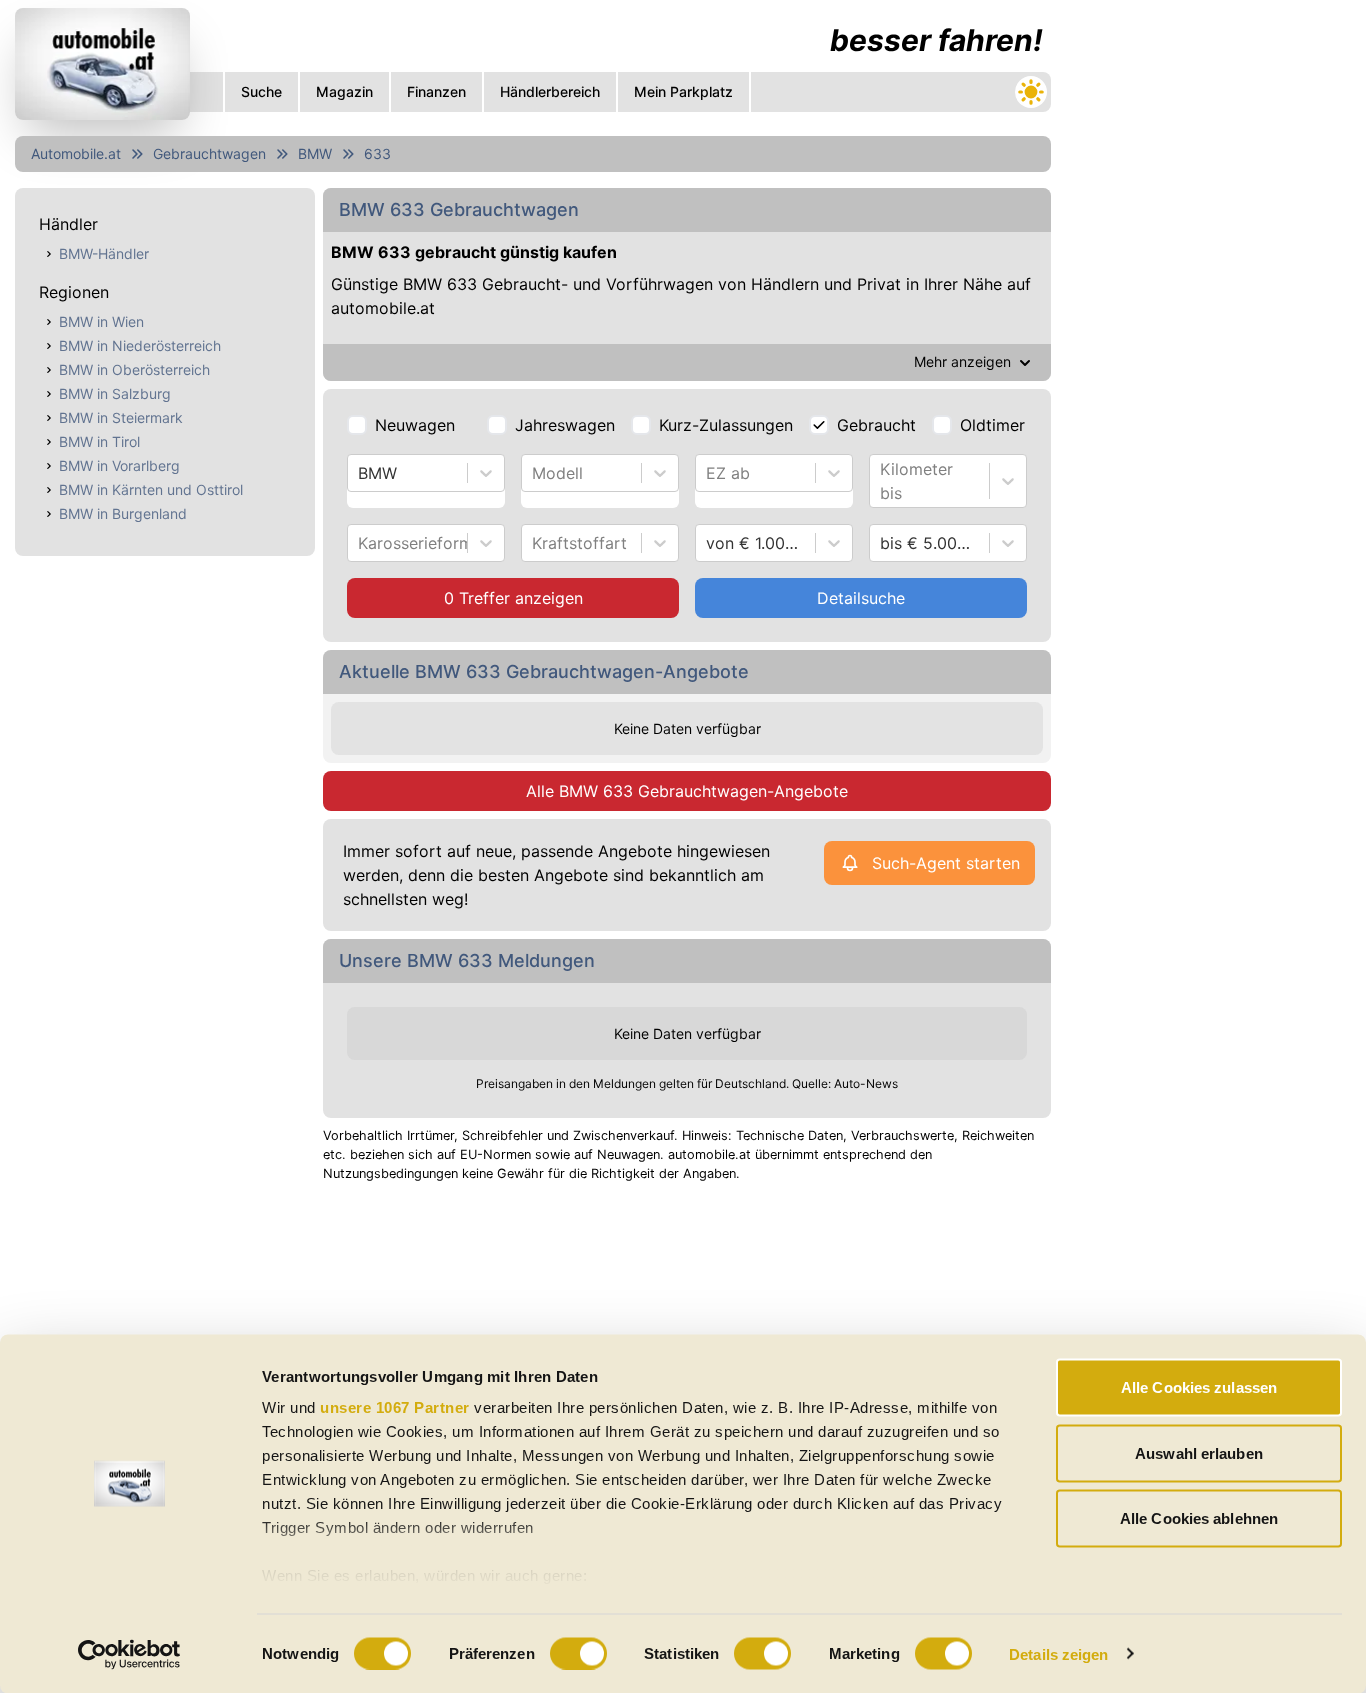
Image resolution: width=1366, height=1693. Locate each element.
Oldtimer (992, 425)
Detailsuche (861, 598)
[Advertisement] (1209, 300)
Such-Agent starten (946, 863)
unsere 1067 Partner (395, 1407)
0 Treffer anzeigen (513, 598)
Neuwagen (415, 425)
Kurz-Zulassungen (726, 425)
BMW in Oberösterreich (134, 369)
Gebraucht (876, 425)
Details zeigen (1058, 1653)
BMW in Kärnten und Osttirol (151, 489)
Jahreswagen (565, 425)
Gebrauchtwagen (209, 153)
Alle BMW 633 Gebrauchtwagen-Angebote (687, 791)
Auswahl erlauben (1199, 1452)
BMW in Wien (101, 321)
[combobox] (360, 473)
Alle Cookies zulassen (1199, 1387)
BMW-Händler (104, 253)
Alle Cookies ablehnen (1199, 1518)
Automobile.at (76, 153)
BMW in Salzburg (115, 393)
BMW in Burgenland (123, 513)
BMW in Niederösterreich (140, 345)
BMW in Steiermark (121, 417)
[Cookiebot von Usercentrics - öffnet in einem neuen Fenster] (129, 1654)
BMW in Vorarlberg (119, 465)
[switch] (578, 1653)
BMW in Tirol (99, 441)
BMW (315, 153)
